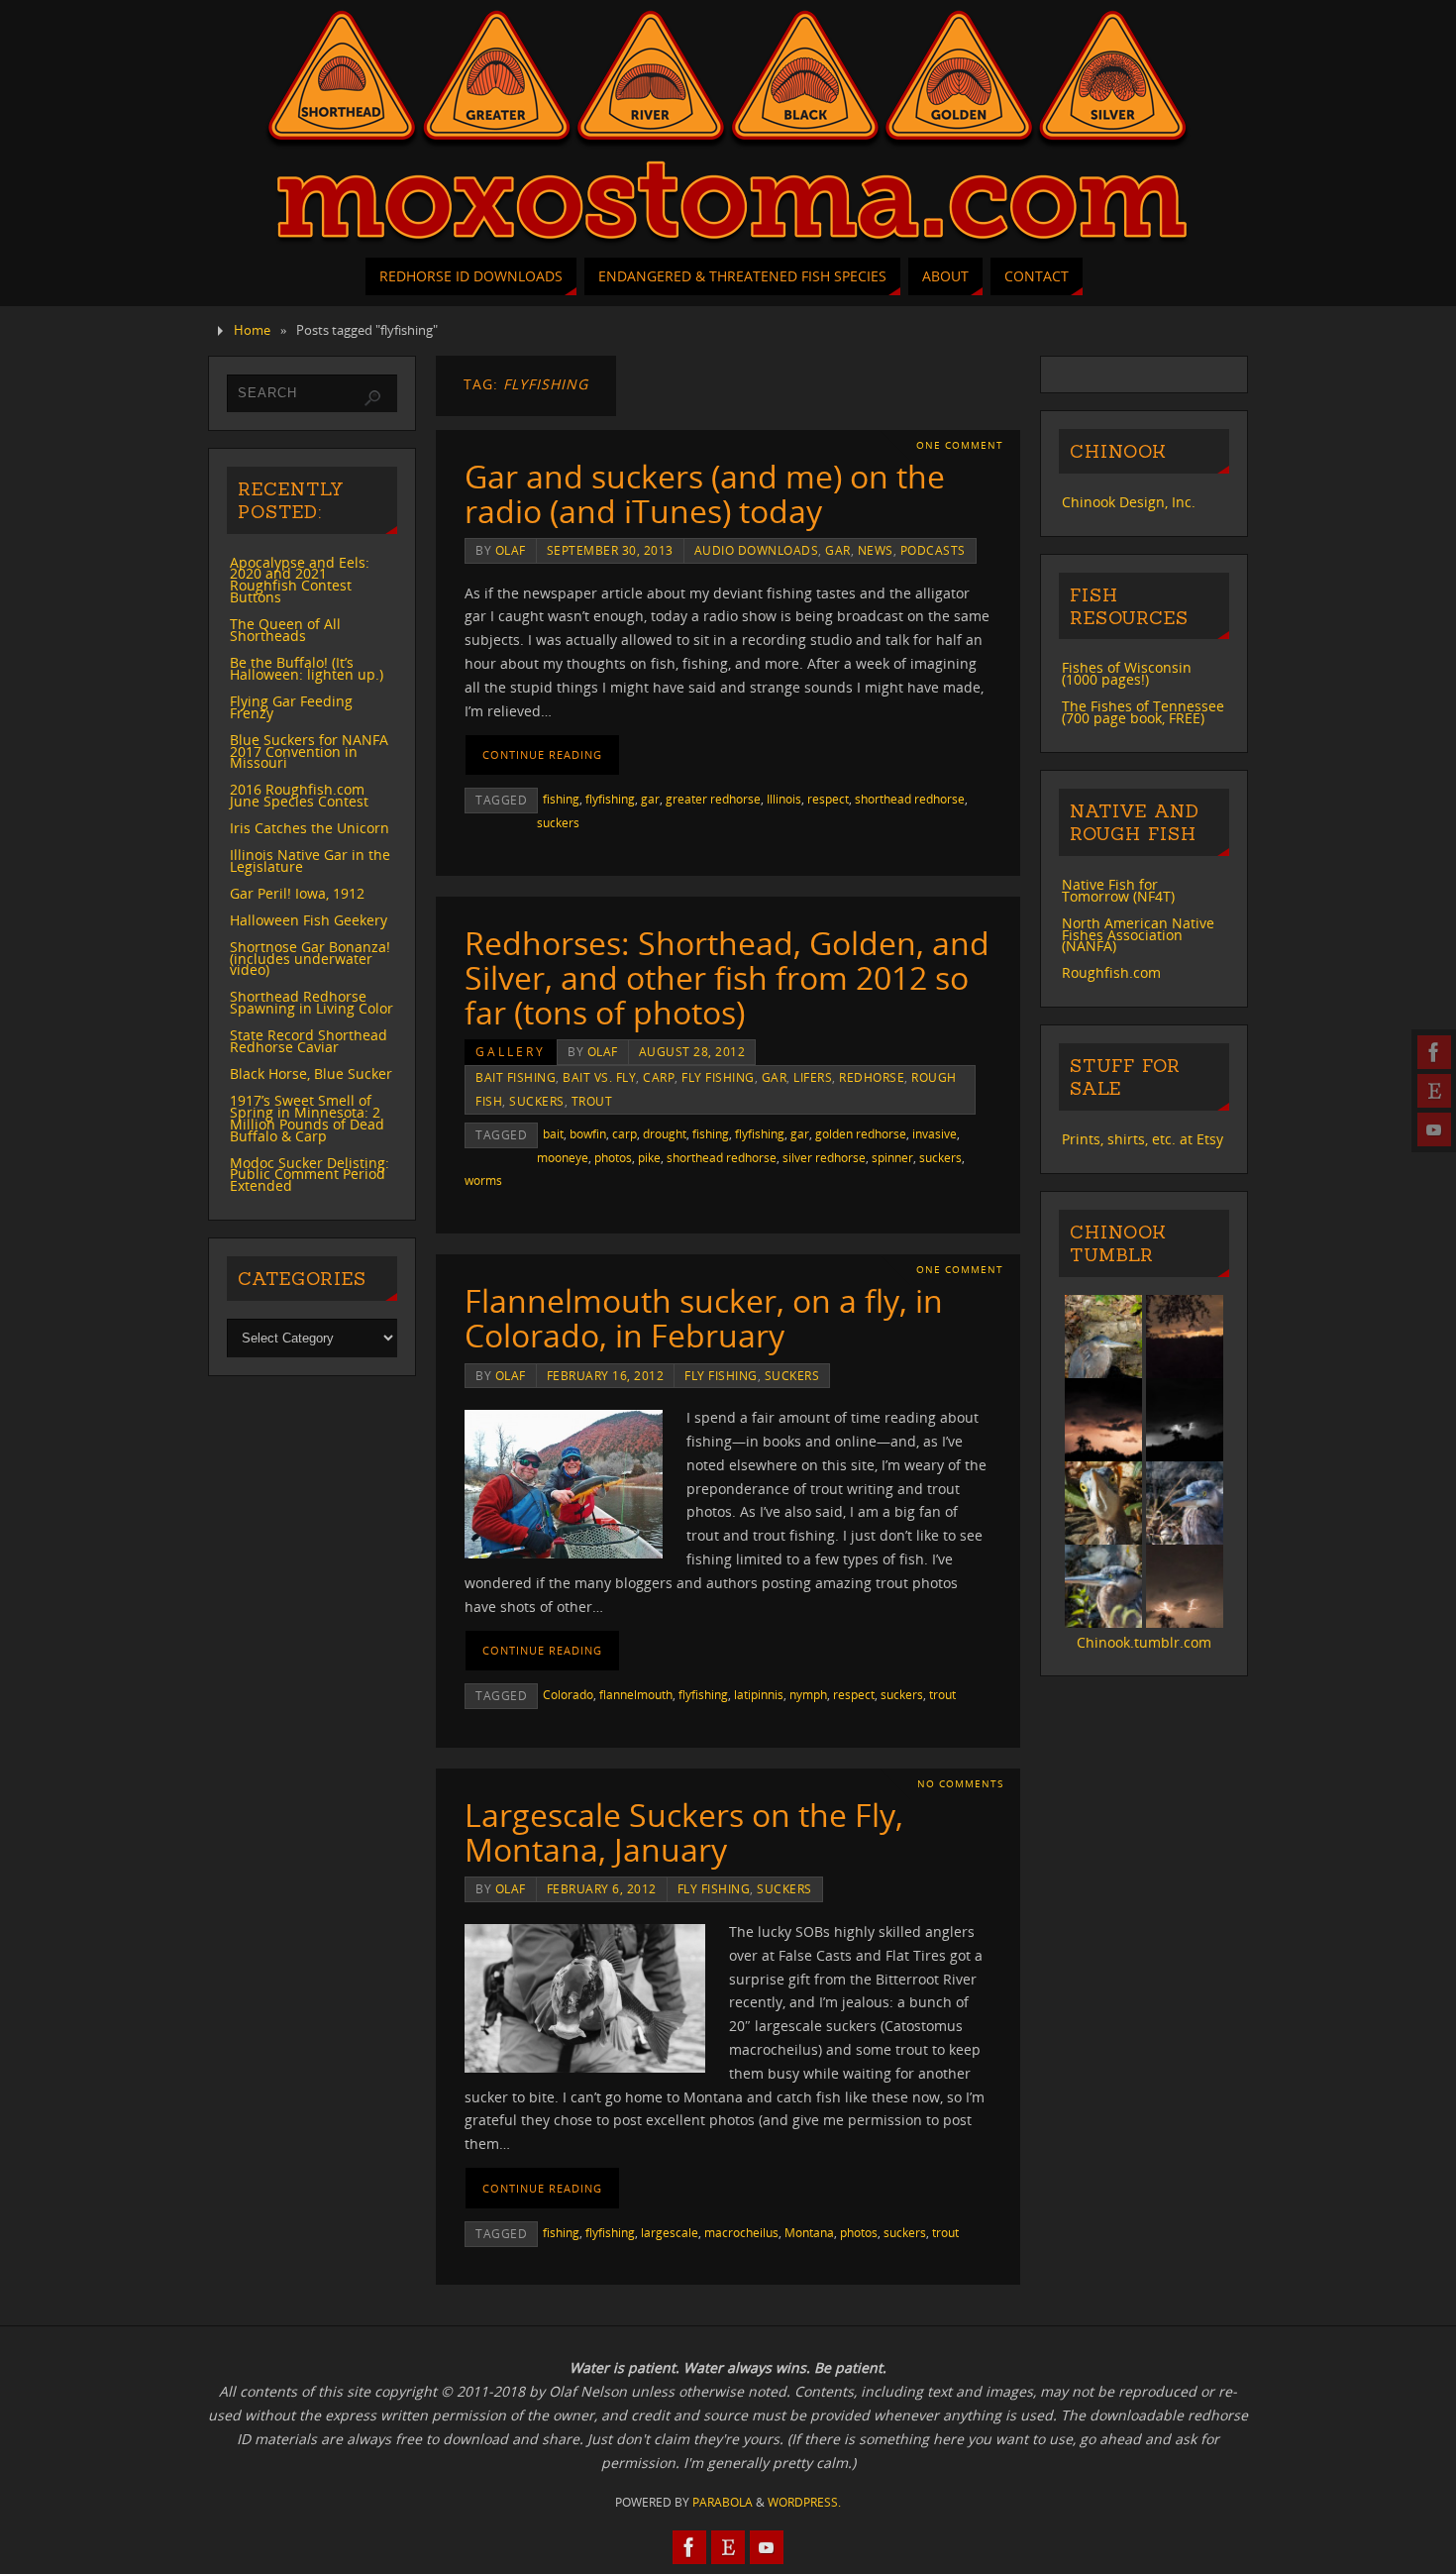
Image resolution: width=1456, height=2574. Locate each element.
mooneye (563, 1157)
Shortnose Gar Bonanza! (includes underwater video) (310, 959)
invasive (935, 1133)
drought (665, 1133)
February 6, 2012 (602, 1888)
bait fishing (516, 1077)
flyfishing (610, 799)
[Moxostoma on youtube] (1434, 1129)
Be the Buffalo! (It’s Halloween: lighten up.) (307, 668)
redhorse (872, 1077)
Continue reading (542, 754)
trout (592, 1101)
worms (483, 1180)
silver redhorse (824, 1157)
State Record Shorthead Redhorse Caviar (309, 1041)
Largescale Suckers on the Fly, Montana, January (684, 1832)
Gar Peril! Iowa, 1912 (297, 893)
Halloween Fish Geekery (309, 920)
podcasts (933, 550)
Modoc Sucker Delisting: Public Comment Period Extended (310, 1175)
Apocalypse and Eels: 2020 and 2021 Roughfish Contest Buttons (300, 580)
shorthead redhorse (910, 799)
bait (553, 1133)
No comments (960, 1784)
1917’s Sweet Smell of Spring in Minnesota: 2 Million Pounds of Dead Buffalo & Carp (307, 1118)
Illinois (784, 799)
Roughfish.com (1111, 972)
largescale (670, 2232)
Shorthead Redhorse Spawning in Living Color (312, 1002)
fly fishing (718, 1077)
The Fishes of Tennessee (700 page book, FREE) (1143, 712)
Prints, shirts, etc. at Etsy (1143, 1139)
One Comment (960, 445)
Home (252, 330)
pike (649, 1157)
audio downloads (757, 550)
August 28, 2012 (692, 1051)
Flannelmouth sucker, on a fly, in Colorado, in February (704, 1318)
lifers (813, 1077)
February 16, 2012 (606, 1375)
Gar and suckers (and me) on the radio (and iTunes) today (705, 493)
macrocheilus (741, 2232)
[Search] (372, 398)
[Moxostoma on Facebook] (1434, 1052)
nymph (808, 1694)
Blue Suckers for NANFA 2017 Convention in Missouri (309, 751)
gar (838, 550)
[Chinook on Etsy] (1434, 1091)
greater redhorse (713, 799)
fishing (561, 799)
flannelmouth (636, 1694)
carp (659, 1077)
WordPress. (804, 2502)
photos (613, 1157)
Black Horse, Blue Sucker (311, 1073)
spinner (892, 1157)
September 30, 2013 (610, 550)
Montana (809, 2232)
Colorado (568, 1694)
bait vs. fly (599, 1077)
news (876, 550)
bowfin (588, 1133)
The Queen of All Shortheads (285, 630)
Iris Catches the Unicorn (310, 828)
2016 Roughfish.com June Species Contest (299, 795)
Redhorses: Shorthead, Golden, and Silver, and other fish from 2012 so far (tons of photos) (727, 977)
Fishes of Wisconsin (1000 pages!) (1127, 673)
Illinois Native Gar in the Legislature (310, 860)
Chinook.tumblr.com (1144, 1642)
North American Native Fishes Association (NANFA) (1138, 935)
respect (828, 799)
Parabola (723, 2502)
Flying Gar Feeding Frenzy (291, 707)
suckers (558, 822)
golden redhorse (861, 1133)
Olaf (511, 550)
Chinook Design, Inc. (1129, 502)
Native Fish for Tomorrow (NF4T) (1118, 890)
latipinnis (759, 1694)
